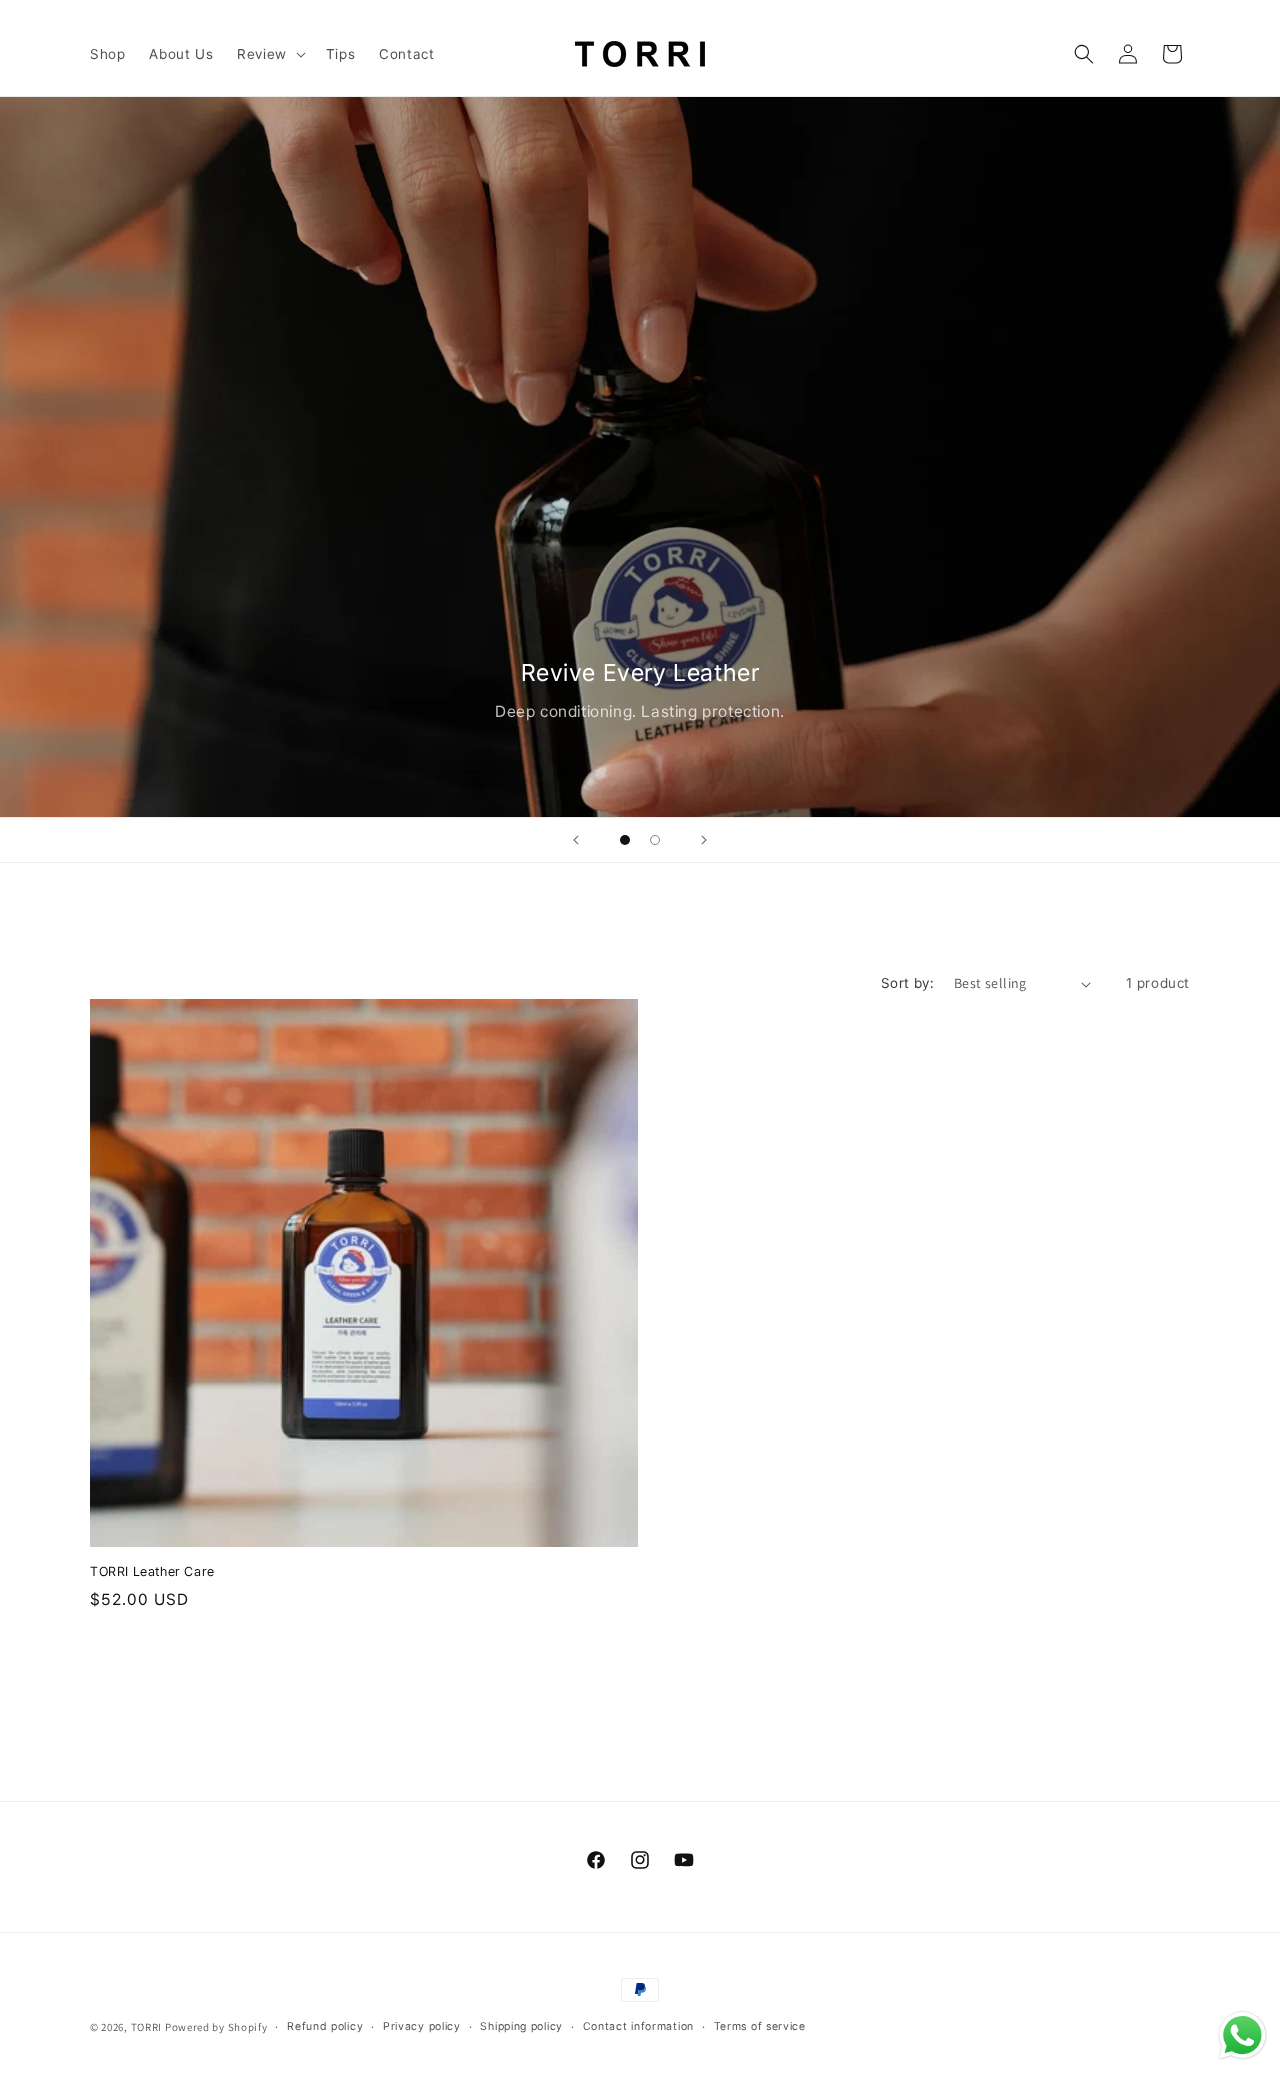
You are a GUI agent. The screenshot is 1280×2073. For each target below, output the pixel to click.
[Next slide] (704, 840)
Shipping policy (521, 2026)
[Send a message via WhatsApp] (1242, 2035)
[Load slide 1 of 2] (625, 840)
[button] (269, 54)
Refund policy (325, 2026)
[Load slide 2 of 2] (655, 840)
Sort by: (907, 983)
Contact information (638, 2026)
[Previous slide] (576, 840)
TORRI (147, 2027)
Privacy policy (422, 2026)
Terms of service (760, 2026)
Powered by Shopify (216, 2027)
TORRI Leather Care (152, 1571)
